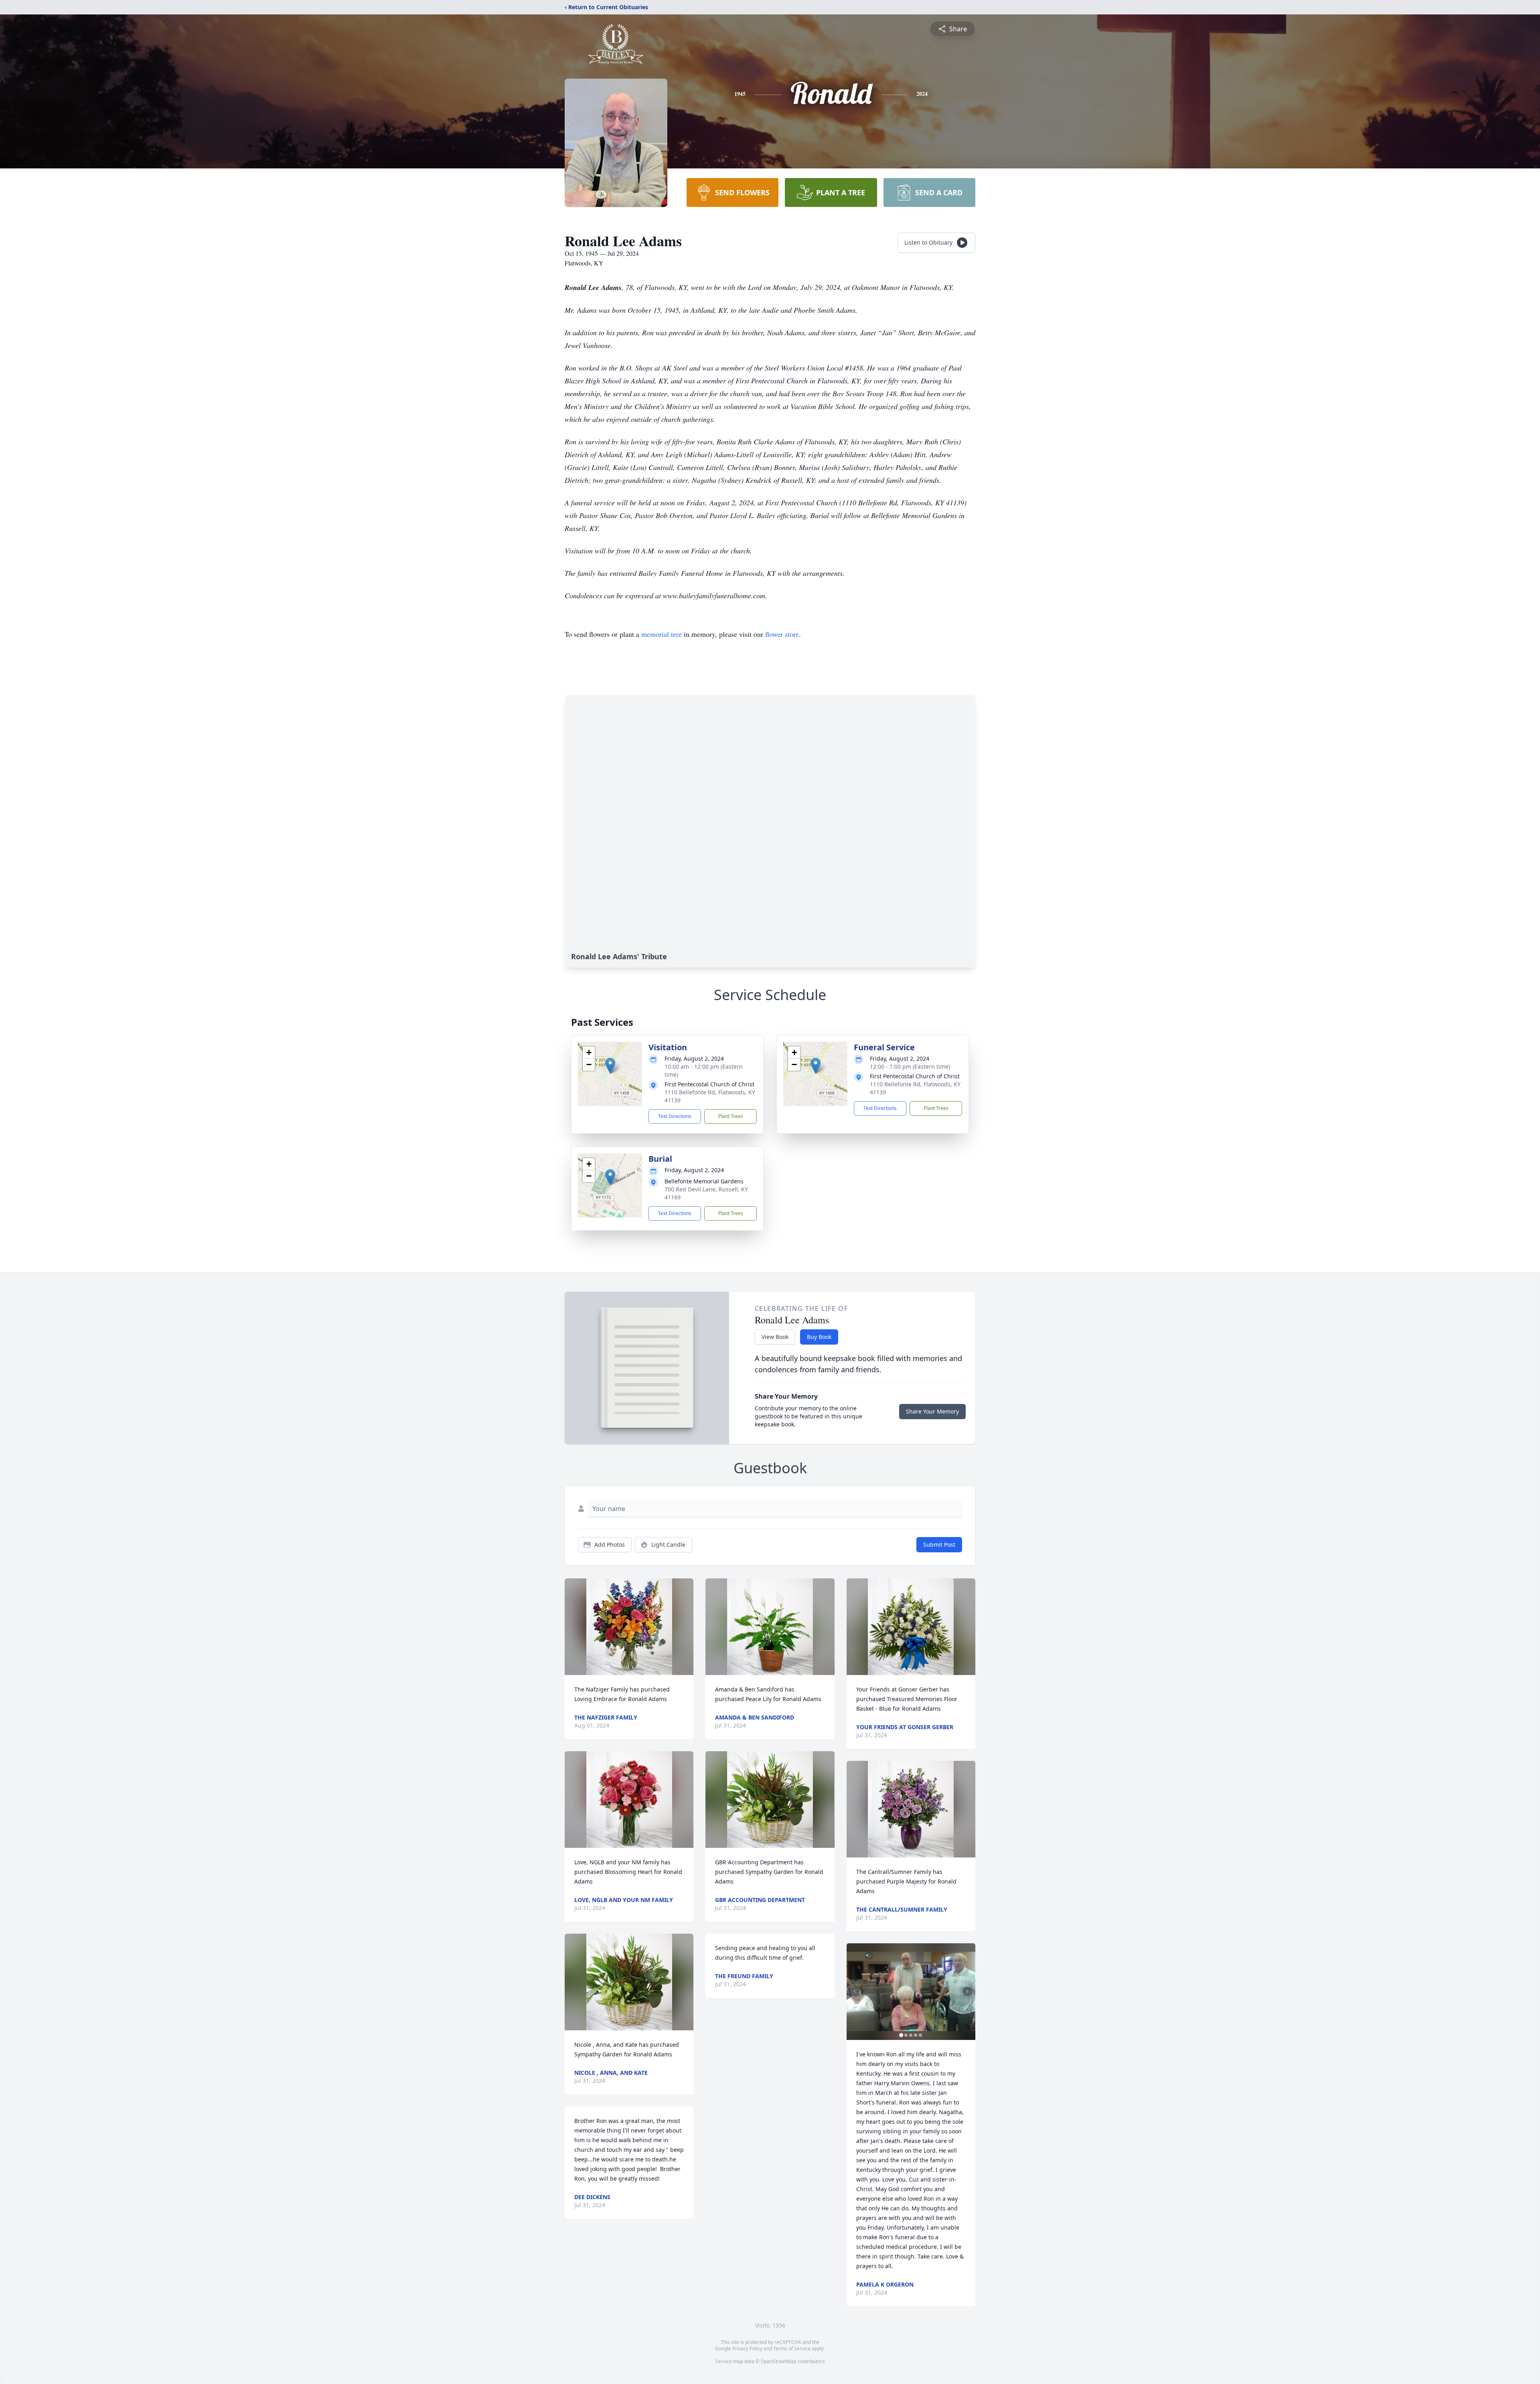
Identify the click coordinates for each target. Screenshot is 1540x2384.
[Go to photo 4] (916, 2035)
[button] (610, 1066)
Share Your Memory (932, 1411)
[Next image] (967, 1991)
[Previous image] (855, 1991)
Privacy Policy (747, 2349)
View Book (775, 1337)
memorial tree (662, 634)
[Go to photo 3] (911, 2035)
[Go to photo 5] (920, 2035)
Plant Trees (731, 1116)
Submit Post (939, 1544)
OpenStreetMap (779, 2361)
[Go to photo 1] (901, 2035)
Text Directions (675, 1116)
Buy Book (819, 1337)
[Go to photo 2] (906, 2035)
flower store (782, 634)
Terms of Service (792, 2349)
